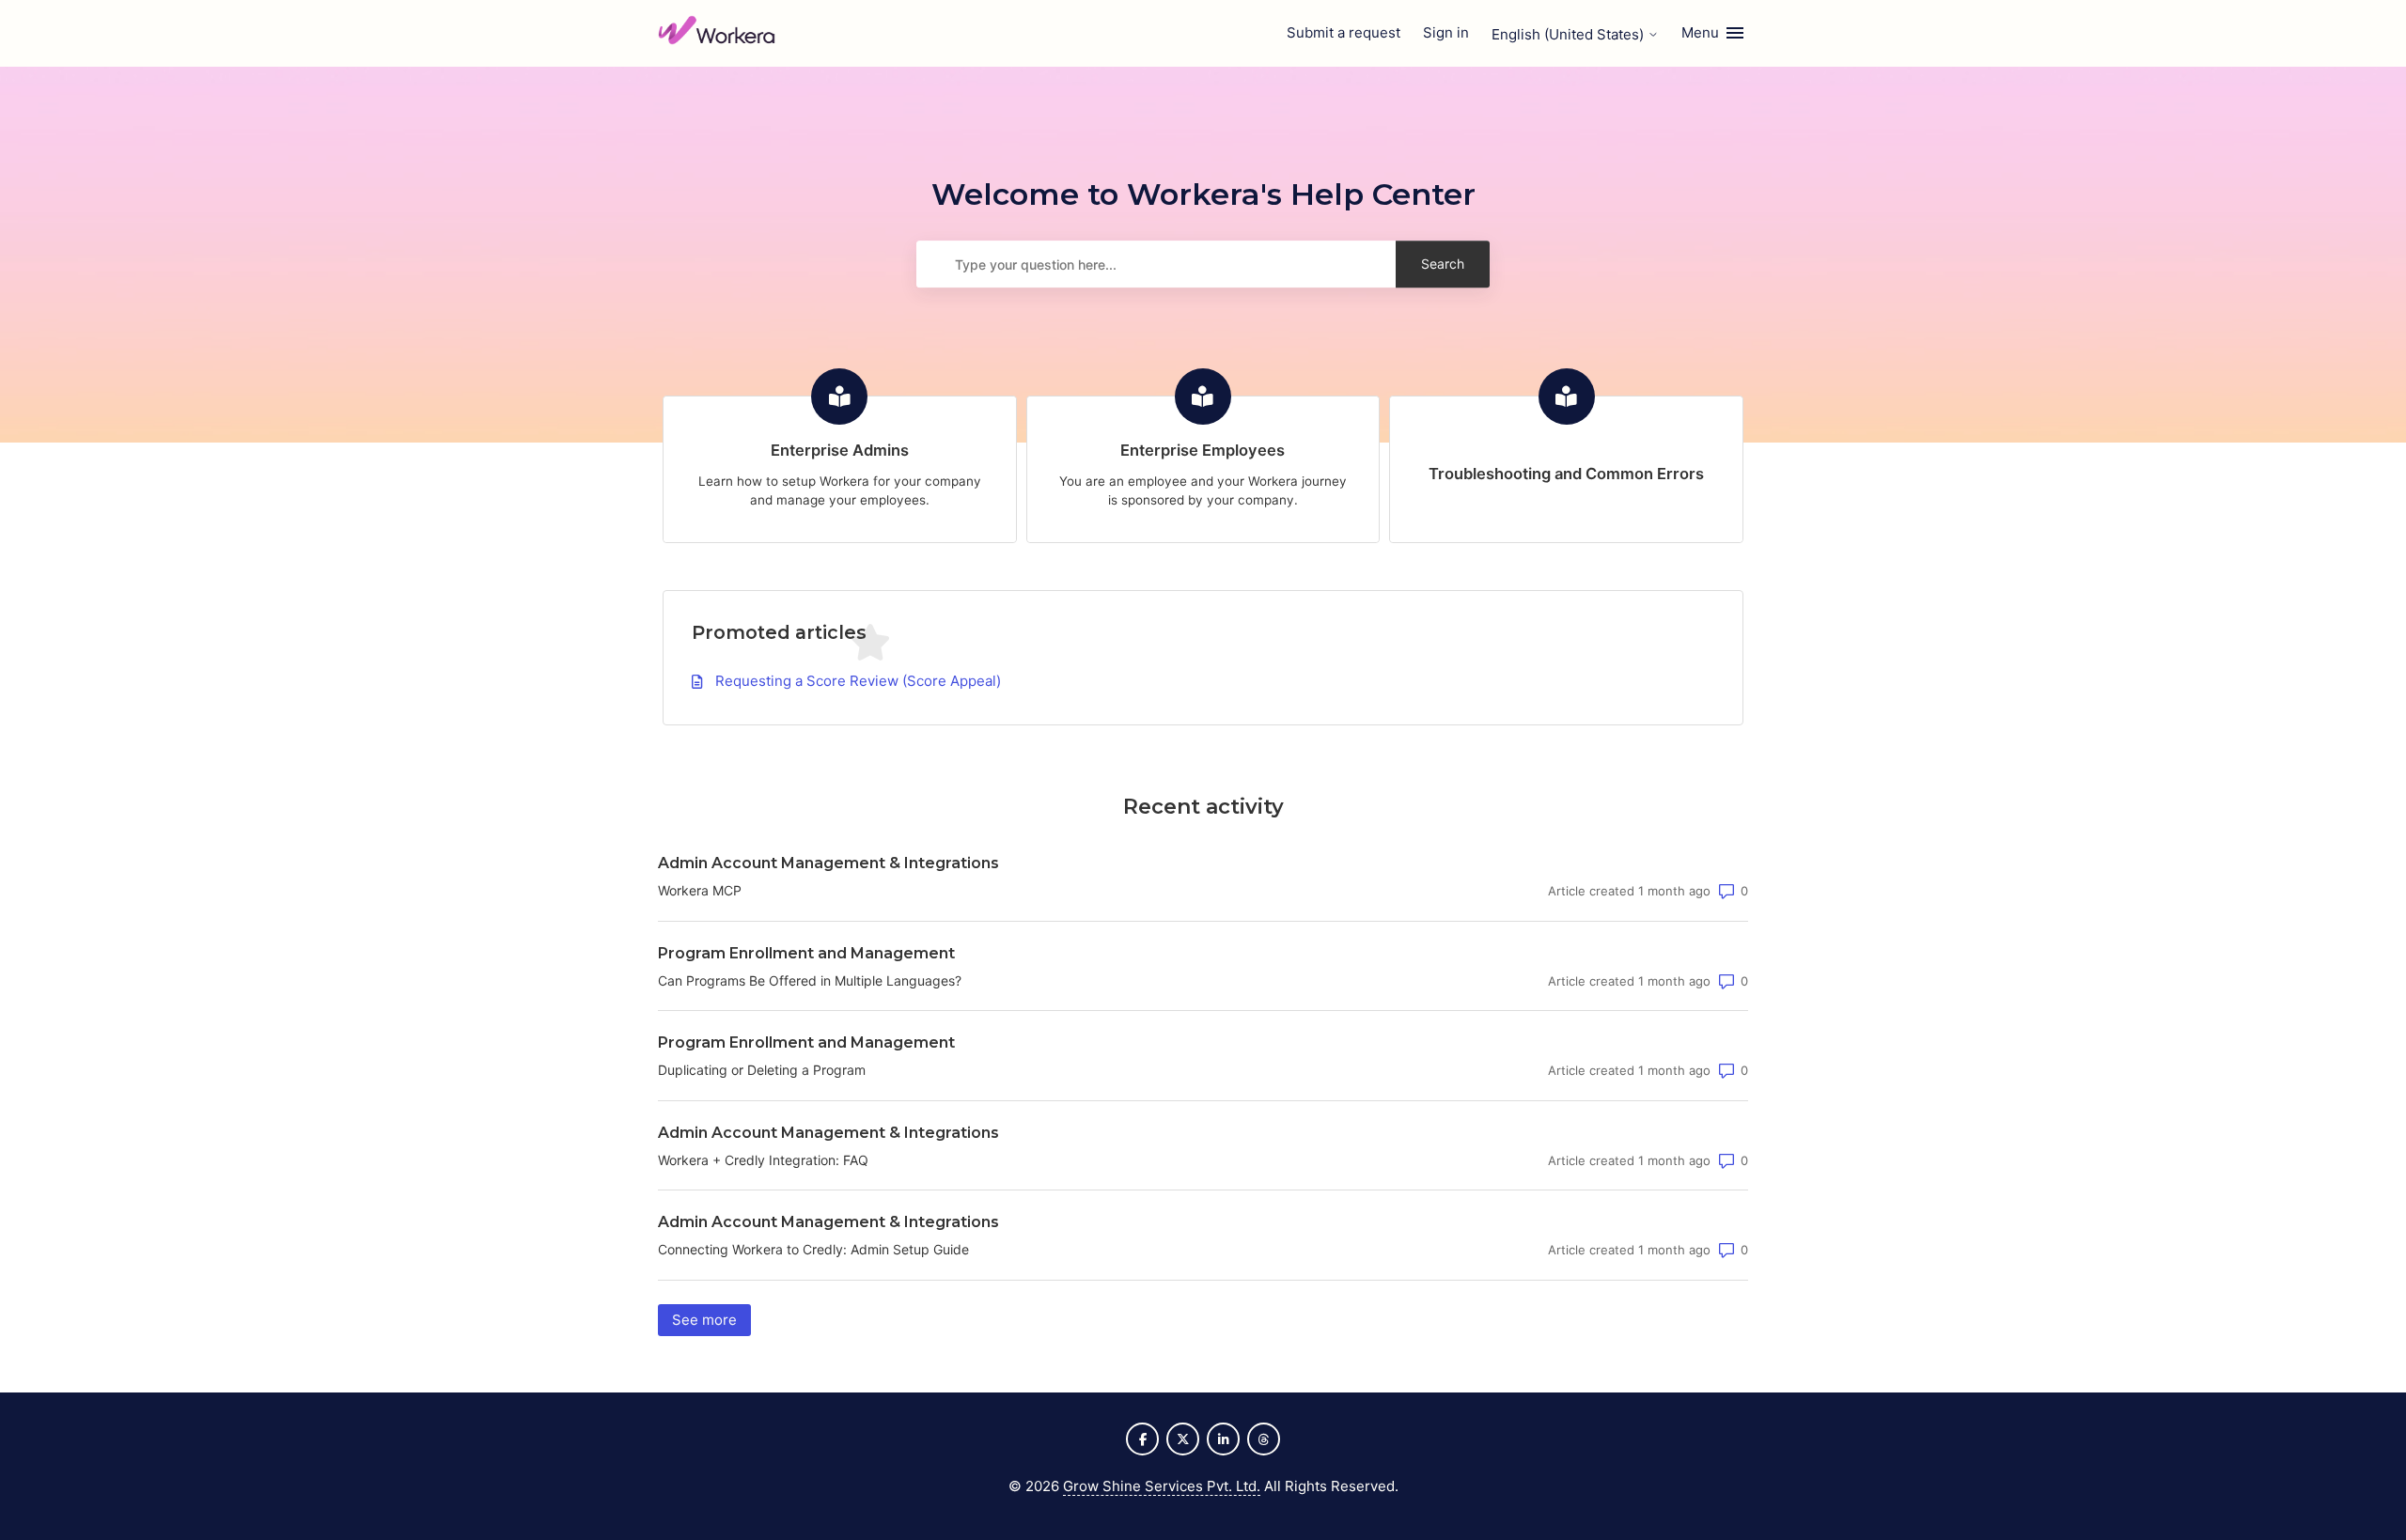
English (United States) (1570, 34)
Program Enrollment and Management (806, 953)
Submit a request (1344, 32)
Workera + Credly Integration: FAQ (763, 1160)
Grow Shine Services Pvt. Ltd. (1162, 1486)
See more (711, 1320)
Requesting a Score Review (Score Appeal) (858, 681)
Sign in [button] (1446, 32)
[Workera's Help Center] (717, 33)
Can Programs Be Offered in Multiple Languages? (810, 980)
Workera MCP (700, 890)
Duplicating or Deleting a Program (762, 1070)
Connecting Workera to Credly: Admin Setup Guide (813, 1249)
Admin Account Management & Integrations (828, 863)
